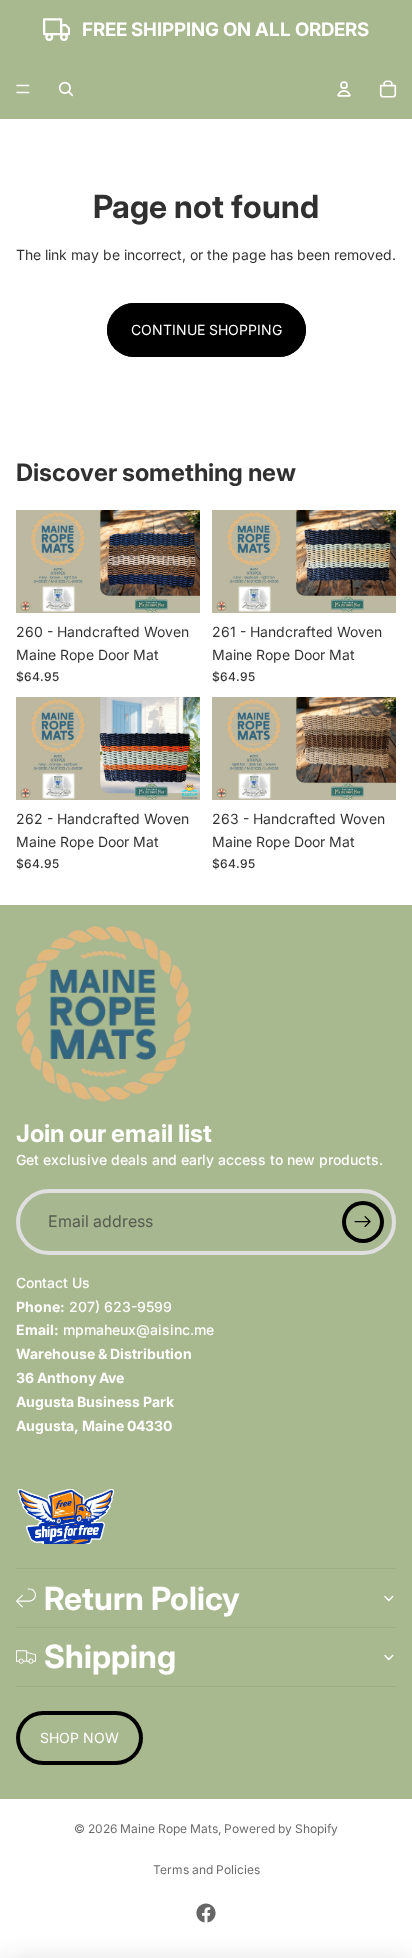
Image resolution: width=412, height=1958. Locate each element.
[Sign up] (363, 1222)
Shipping (110, 1656)
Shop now (79, 1737)
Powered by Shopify (281, 1828)
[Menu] (23, 89)
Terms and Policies (206, 1869)
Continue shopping (206, 329)
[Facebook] (206, 1913)
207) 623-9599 (120, 1305)
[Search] (66, 89)
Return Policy (142, 1598)
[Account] (344, 89)
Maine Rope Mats (169, 1828)
